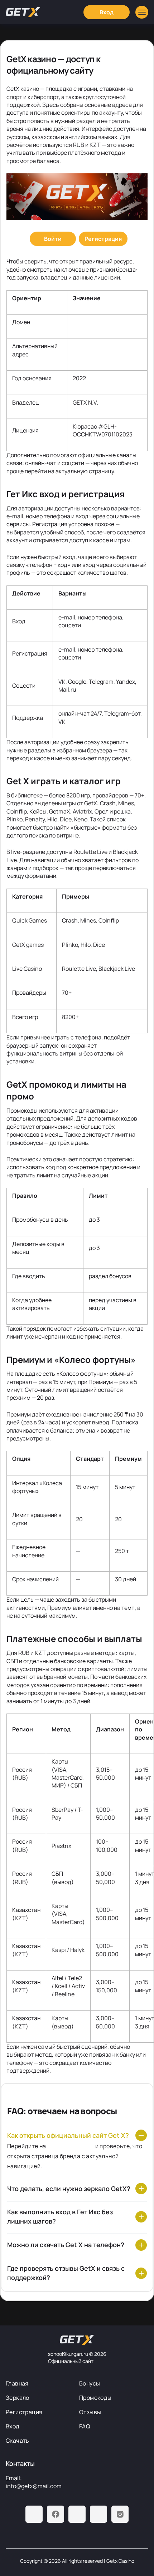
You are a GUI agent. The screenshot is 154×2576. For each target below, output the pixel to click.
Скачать (18, 2441)
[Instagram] (120, 2514)
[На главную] (77, 2340)
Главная (17, 2383)
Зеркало (18, 2398)
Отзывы (90, 2412)
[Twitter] (98, 2514)
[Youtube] (77, 2514)
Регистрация (24, 2412)
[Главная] (23, 12)
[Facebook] (56, 2514)
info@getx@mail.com (34, 2486)
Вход (13, 2426)
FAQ (85, 2426)
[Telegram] (34, 2514)
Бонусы (90, 2383)
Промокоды (95, 2398)
